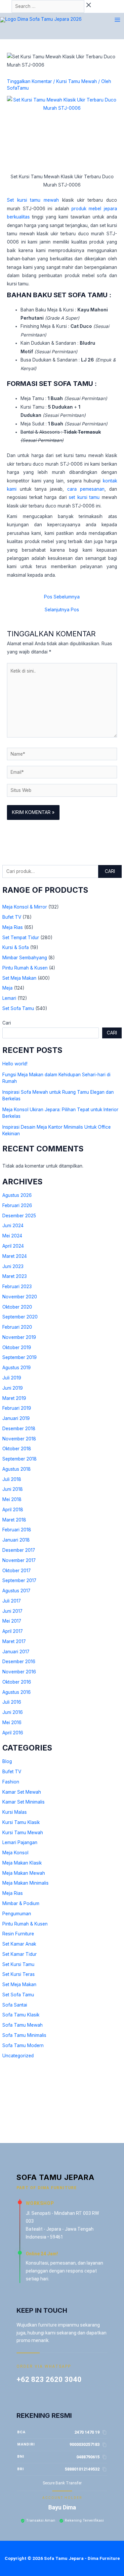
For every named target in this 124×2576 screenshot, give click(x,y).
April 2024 (13, 1246)
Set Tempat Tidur (21, 938)
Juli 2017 (12, 1601)
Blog (7, 1761)
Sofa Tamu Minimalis (24, 2035)
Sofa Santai (15, 2005)
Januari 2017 (16, 1652)
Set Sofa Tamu (18, 1008)
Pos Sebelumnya (62, 597)
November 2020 (20, 1297)
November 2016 (19, 1672)
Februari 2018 (17, 1530)
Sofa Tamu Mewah (22, 2025)
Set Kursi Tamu (18, 1964)
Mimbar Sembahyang (25, 958)
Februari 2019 (17, 1408)
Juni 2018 (13, 1489)
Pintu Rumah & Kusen (25, 968)
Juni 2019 (13, 1388)
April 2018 (13, 1510)
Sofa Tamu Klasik (21, 2015)
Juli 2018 (12, 1479)
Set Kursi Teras (19, 1974)
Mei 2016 (12, 1722)
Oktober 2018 (17, 1449)
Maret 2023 (15, 1276)
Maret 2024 (15, 1256)
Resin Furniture (18, 1934)
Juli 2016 (12, 1702)
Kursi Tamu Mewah (23, 1833)
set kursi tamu (84, 497)
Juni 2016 (13, 1712)
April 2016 (13, 1733)
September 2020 (20, 1317)
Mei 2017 (12, 1621)
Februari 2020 (17, 1327)
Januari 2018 (16, 1540)
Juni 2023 (13, 1266)
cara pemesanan (86, 489)
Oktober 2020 (17, 1307)
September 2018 (20, 1459)
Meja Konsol (15, 1853)
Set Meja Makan (19, 978)
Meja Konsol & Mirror (25, 907)
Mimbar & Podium (21, 1903)
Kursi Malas (15, 1812)
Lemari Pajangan (20, 1842)
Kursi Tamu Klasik (21, 1822)
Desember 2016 (19, 1662)
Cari (110, 871)
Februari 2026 (17, 1205)
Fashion (11, 1782)
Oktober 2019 (17, 1347)
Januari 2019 (16, 1418)
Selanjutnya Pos (62, 610)
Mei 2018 (12, 1499)
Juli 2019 (12, 1378)
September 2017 (19, 1580)
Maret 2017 (14, 1641)
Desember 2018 (19, 1429)
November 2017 (19, 1560)
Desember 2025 (19, 1216)
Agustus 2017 (16, 1591)
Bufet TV (12, 917)
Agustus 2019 (17, 1368)
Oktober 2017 (17, 1571)
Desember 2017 (19, 1550)
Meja (7, 988)
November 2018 (19, 1439)
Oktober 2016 (17, 1682)
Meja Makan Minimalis (25, 1883)
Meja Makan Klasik (22, 1863)
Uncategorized (18, 2056)
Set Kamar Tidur (20, 1954)
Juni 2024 (13, 1226)
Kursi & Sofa (16, 947)
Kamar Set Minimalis (23, 1802)
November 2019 (19, 1337)
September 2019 (20, 1357)
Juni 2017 (12, 1611)
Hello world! (15, 1064)
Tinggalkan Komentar (29, 81)
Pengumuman (17, 1914)
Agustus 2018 (17, 1469)
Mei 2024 (12, 1236)
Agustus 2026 (17, 1195)
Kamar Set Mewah (22, 1792)
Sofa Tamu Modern (23, 2045)
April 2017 (13, 1631)
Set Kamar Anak (19, 1944)
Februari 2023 (17, 1287)
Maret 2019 (14, 1398)
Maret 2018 (14, 1520)
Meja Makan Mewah (24, 1873)
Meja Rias (13, 927)
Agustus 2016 (17, 1692)
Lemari (9, 998)
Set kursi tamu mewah (33, 200)
